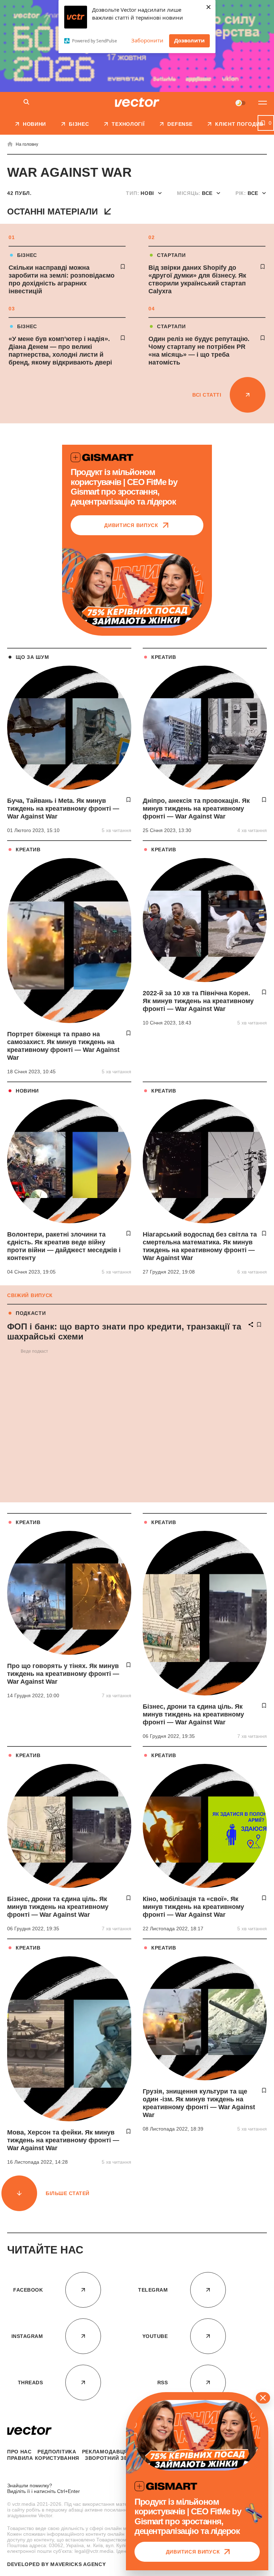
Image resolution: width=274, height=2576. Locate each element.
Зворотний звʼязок (115, 2458)
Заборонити (147, 40)
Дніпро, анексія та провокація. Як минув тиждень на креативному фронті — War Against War (196, 809)
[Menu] (263, 103)
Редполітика (57, 2452)
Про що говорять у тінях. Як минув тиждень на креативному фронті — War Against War (63, 1674)
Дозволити (189, 40)
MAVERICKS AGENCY (78, 2564)
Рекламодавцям (107, 2452)
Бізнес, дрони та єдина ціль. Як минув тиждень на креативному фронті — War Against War (193, 1714)
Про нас (19, 2452)
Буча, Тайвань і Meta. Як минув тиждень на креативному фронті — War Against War (63, 809)
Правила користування (43, 2458)
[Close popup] (263, 2398)
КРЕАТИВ (164, 657)
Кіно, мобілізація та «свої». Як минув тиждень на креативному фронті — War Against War (193, 1907)
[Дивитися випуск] (137, 590)
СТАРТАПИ (171, 255)
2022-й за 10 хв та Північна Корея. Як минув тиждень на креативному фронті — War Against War (198, 1001)
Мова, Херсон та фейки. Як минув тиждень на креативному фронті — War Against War (63, 2140)
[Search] (26, 102)
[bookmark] (123, 267)
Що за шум (32, 657)
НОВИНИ (27, 1091)
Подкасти (31, 1313)
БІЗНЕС (27, 255)
